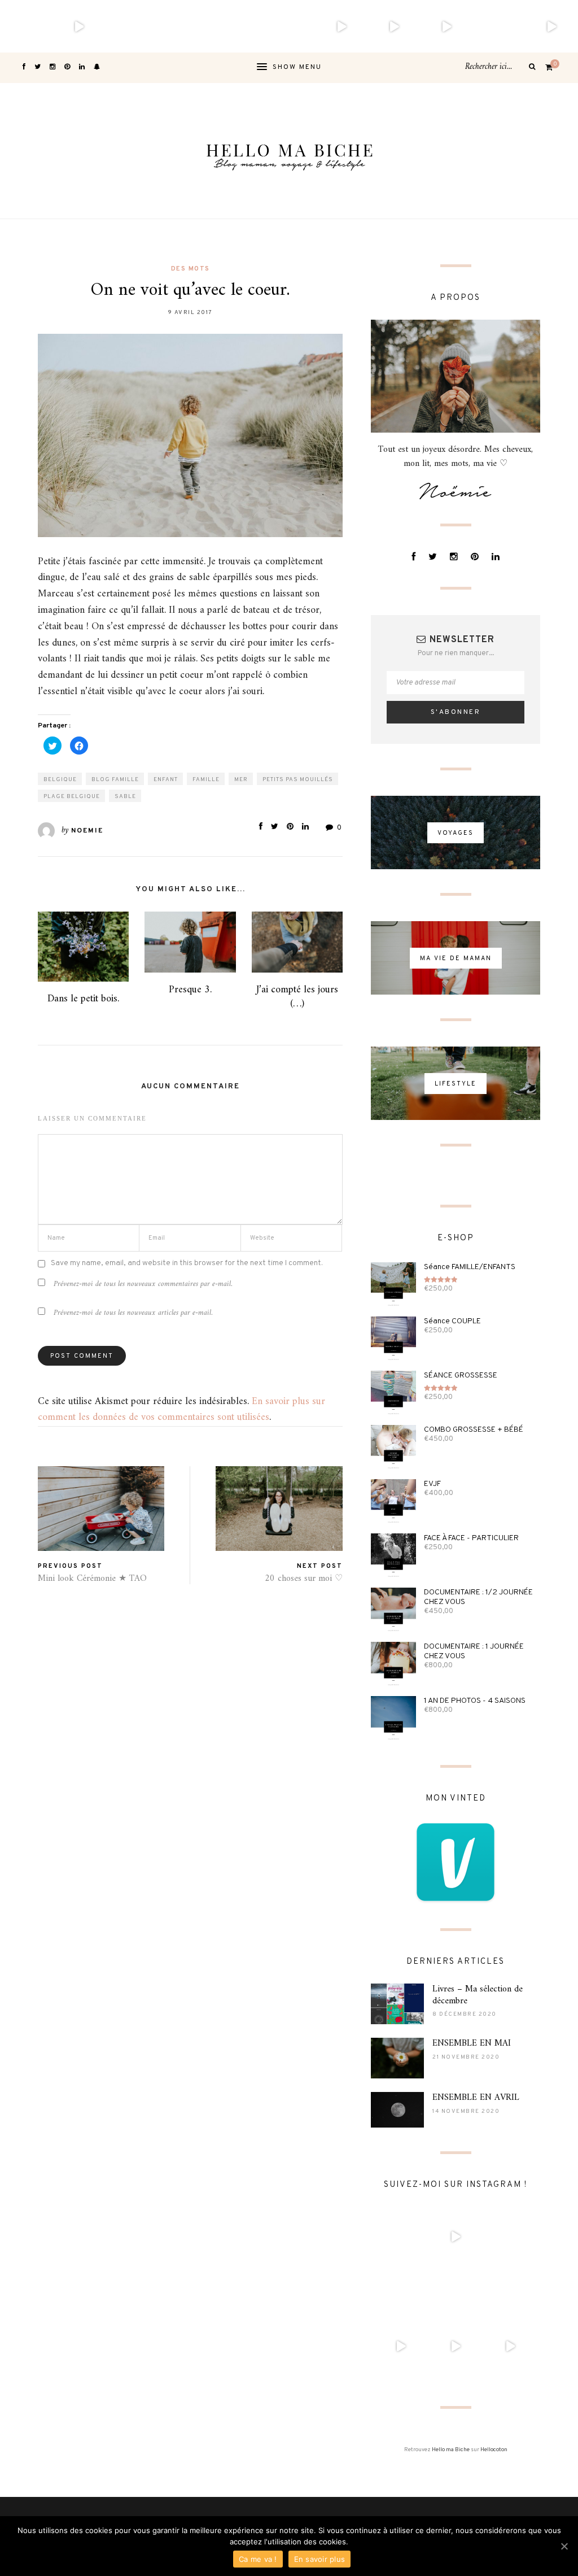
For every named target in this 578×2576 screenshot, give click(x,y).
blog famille (115, 780)
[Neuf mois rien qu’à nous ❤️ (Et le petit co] (289, 26)
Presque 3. (190, 990)
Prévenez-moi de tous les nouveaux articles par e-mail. (133, 1313)
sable (125, 797)
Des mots (191, 269)
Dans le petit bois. (83, 999)
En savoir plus (320, 2559)
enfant (166, 780)
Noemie (87, 831)
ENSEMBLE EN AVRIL (476, 2098)
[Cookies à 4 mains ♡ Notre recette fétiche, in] (447, 26)
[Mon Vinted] (456, 1862)
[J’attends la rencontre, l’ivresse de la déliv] (184, 26)
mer (241, 780)
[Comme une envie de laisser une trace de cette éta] (236, 26)
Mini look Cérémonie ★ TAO (92, 1579)
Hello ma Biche (451, 2450)
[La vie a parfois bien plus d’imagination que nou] (552, 26)
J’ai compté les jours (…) (297, 997)
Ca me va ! (258, 2559)
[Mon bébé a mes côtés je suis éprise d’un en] (26, 26)
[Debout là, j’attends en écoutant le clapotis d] (341, 26)
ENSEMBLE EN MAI (472, 2043)
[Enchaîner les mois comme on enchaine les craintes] (394, 26)
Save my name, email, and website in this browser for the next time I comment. (187, 1263)
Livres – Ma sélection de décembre (478, 1995)
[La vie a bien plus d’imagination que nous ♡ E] (499, 26)
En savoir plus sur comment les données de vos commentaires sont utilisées (181, 1410)
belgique (60, 780)
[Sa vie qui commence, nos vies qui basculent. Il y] (79, 26)
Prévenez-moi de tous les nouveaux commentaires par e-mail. (143, 1284)
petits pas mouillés (298, 780)
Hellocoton (494, 2450)
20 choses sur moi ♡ (304, 1579)
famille (206, 780)
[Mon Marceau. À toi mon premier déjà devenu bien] (131, 26)
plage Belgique (72, 797)
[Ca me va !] (564, 2546)
